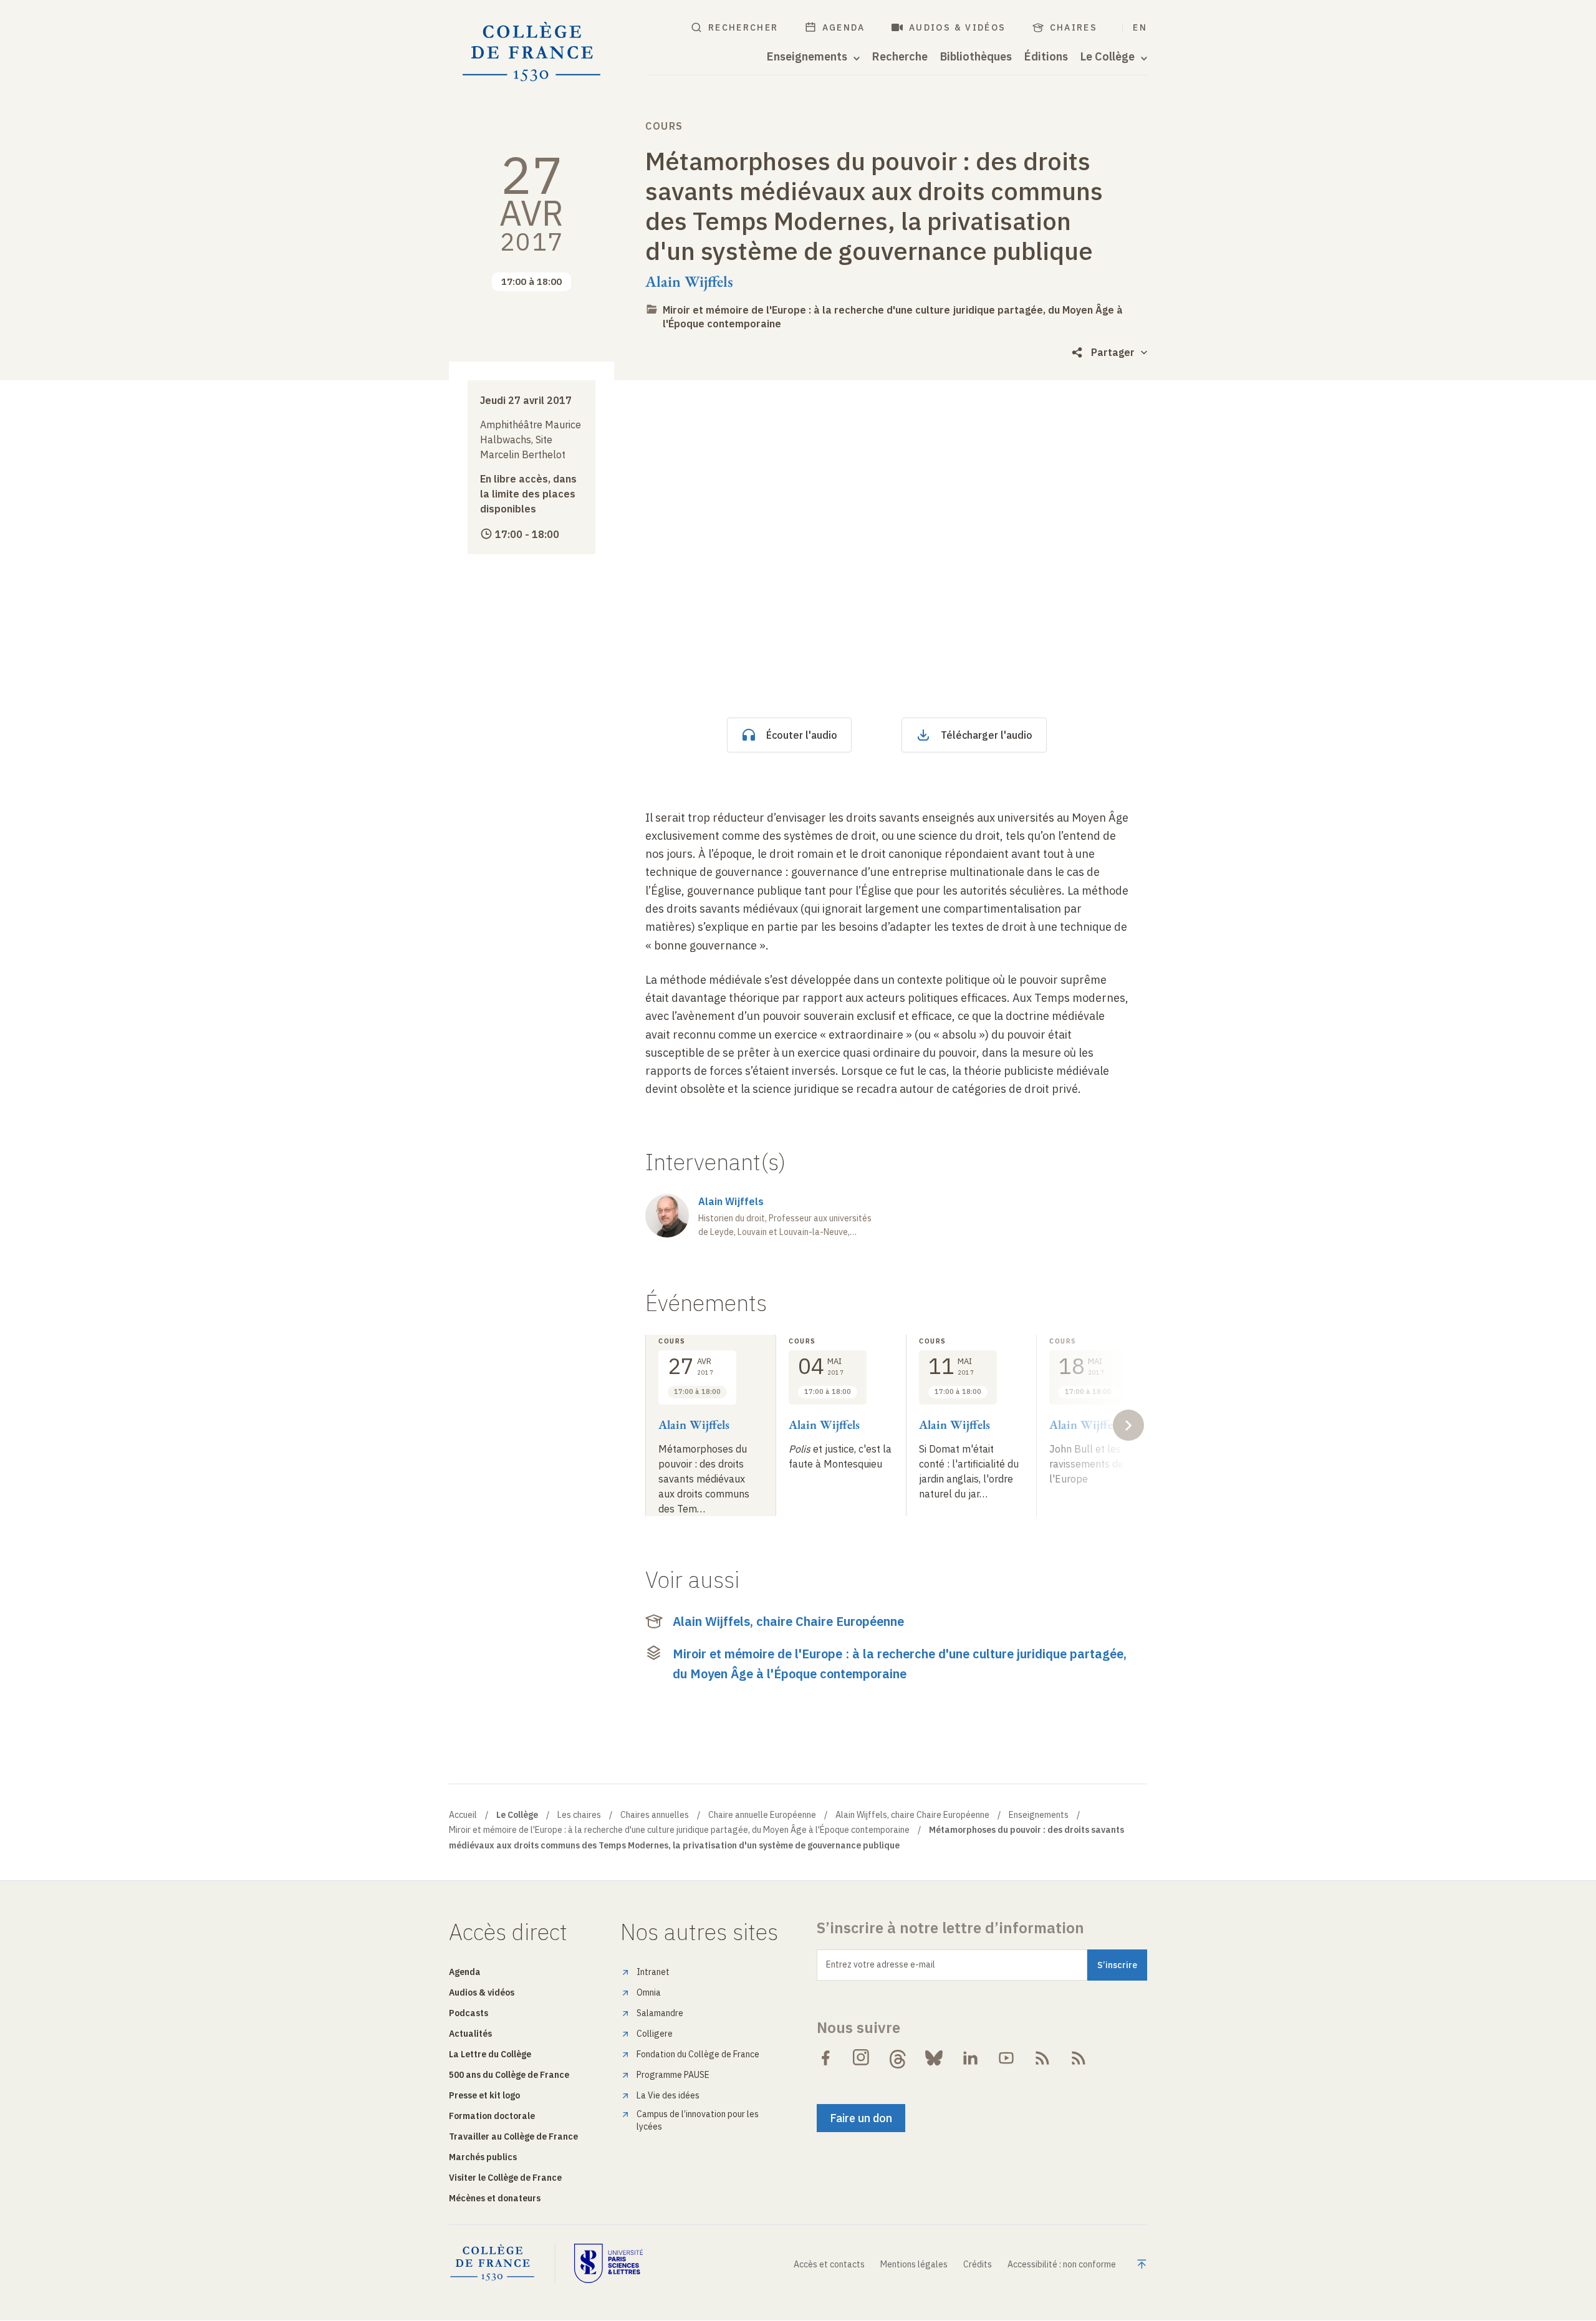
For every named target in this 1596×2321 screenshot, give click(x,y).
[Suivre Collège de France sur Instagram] (862, 2058)
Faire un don (861, 2118)
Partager (1113, 352)
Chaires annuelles (655, 1815)
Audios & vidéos (958, 27)
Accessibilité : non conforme (1062, 2264)
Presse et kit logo (484, 2095)
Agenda (844, 27)
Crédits (978, 2264)
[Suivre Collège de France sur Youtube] (1006, 2058)
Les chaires (579, 1815)
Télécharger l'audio (987, 735)
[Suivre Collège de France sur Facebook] (825, 2058)
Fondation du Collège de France (698, 2054)
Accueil (463, 1815)
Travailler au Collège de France (513, 2136)
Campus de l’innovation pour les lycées (698, 2120)
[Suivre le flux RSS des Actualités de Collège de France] (1042, 2058)
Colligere (655, 2034)
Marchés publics (483, 2157)
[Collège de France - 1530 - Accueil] (532, 52)
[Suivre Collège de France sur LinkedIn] (970, 2058)
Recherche (900, 57)
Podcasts (469, 2013)
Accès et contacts (829, 2264)
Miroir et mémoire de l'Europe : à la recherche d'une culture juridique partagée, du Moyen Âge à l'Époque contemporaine (900, 1664)
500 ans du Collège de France (509, 2075)
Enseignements (1039, 1815)
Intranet (653, 1972)
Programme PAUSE (673, 2075)
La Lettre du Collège (490, 2054)
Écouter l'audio (802, 735)
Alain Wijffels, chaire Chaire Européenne (788, 1621)
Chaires (1074, 27)
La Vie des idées (668, 2095)
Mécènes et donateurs (495, 2198)
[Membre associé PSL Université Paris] (608, 2263)
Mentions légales (914, 2264)
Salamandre (660, 2013)
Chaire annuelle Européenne (762, 1815)
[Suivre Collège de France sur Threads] (898, 2058)
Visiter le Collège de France (505, 2178)
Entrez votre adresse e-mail (881, 1964)
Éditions (1046, 57)
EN (1140, 27)
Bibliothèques (976, 57)
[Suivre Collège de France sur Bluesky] (934, 2058)
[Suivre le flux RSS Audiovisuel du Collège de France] (1079, 2058)
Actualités (470, 2034)
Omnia (649, 1992)
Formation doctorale (492, 2116)
